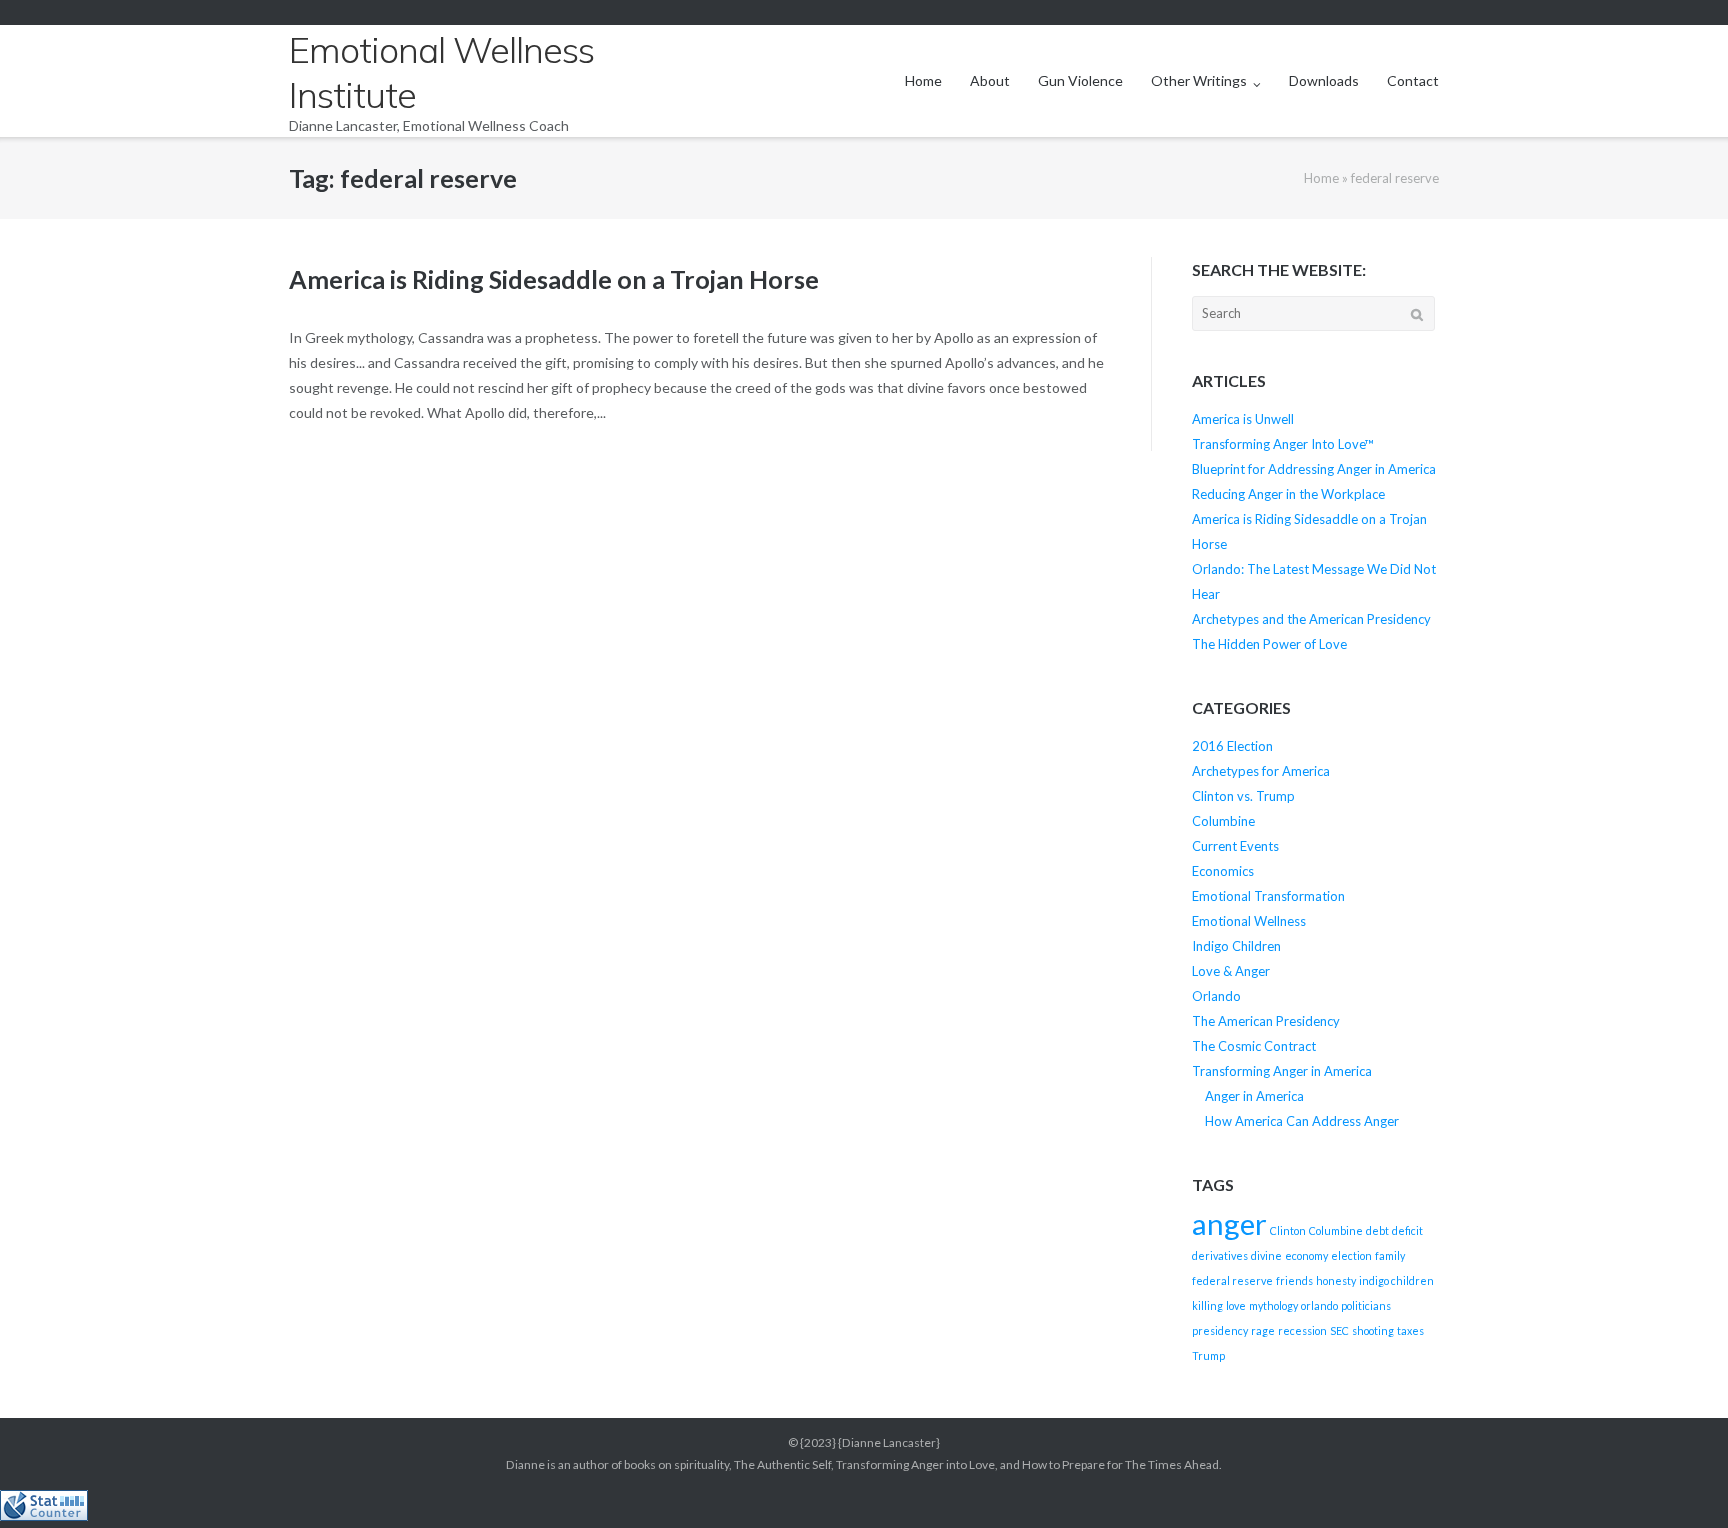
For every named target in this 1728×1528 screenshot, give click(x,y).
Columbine (1223, 821)
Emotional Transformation (1268, 896)
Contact (1413, 80)
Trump (1208, 1355)
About (990, 80)
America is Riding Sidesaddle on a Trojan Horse (554, 279)
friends (1294, 1280)
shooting (1373, 1330)
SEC (1339, 1330)
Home (923, 80)
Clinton (1288, 1230)
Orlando (1216, 996)
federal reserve (1232, 1280)
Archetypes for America (1261, 771)
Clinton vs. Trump (1243, 796)
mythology (1273, 1305)
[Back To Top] (1678, 1480)
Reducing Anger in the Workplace (1288, 494)
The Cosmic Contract (1254, 1046)
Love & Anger (1231, 971)
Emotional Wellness (1249, 921)
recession (1302, 1330)
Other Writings (1199, 80)
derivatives (1220, 1255)
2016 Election (1232, 746)
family (1390, 1255)
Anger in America (1254, 1096)
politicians (1366, 1305)
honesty (1336, 1280)
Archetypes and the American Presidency (1311, 619)
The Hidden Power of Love (1269, 644)
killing (1207, 1305)
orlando (1319, 1305)
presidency (1220, 1330)
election (1351, 1255)
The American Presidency (1266, 1021)
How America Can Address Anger (1302, 1121)
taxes (1410, 1330)
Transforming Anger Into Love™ (1283, 444)
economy (1306, 1255)
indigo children (1396, 1280)
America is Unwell (1243, 419)
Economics (1223, 871)
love (1236, 1305)
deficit (1407, 1230)
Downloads (1324, 80)
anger (1229, 1223)
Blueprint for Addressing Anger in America (1314, 469)
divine (1266, 1255)
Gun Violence (1080, 80)
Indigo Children (1236, 946)
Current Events (1235, 846)
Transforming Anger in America (1282, 1071)
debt (1377, 1230)
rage (1263, 1330)
